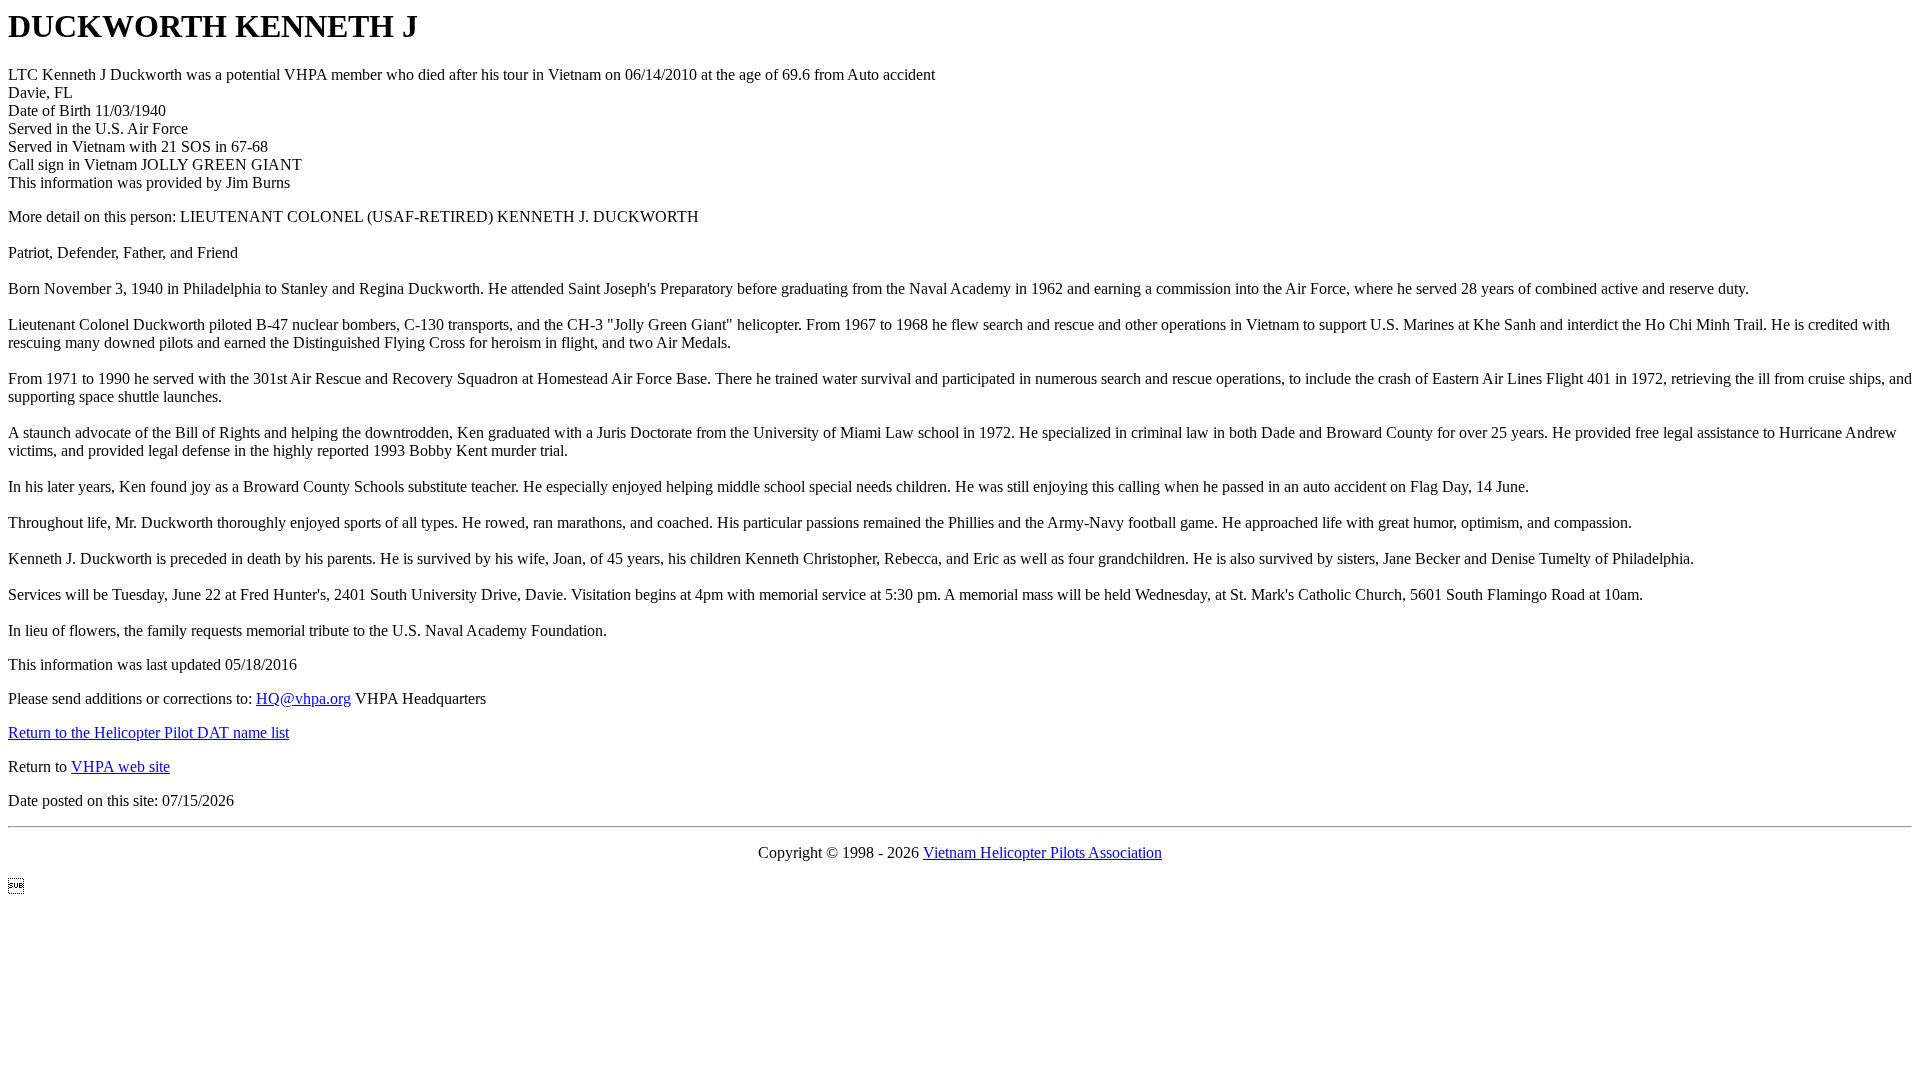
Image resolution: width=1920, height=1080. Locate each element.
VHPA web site (120, 766)
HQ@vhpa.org (303, 698)
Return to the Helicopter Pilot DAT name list (148, 732)
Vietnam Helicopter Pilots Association (1042, 852)
